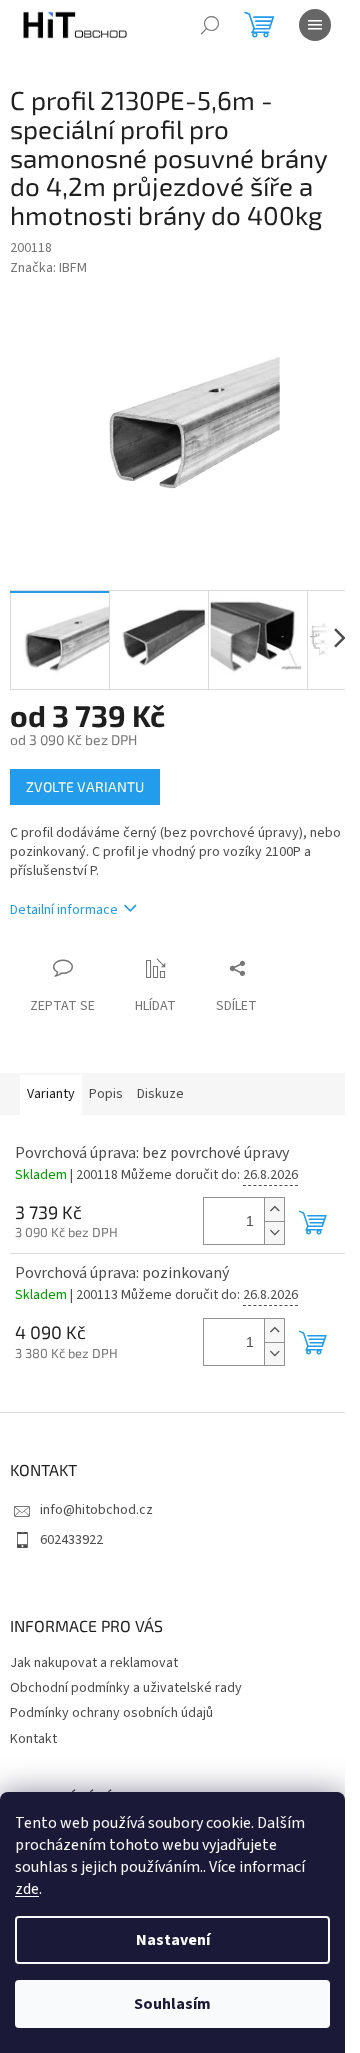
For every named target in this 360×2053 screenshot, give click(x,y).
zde (27, 1889)
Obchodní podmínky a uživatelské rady (126, 1688)
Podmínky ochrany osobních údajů (111, 1713)
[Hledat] (210, 25)
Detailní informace (64, 910)
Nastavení (173, 1940)
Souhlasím (172, 2004)
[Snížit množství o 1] (274, 1232)
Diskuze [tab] (160, 1094)
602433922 (71, 1540)
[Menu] (315, 25)
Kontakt (33, 1739)
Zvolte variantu (85, 786)
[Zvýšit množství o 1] (274, 1209)
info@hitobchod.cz (96, 1510)
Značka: (48, 268)
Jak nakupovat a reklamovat (94, 1663)
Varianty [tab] (51, 1094)
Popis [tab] (106, 1094)
